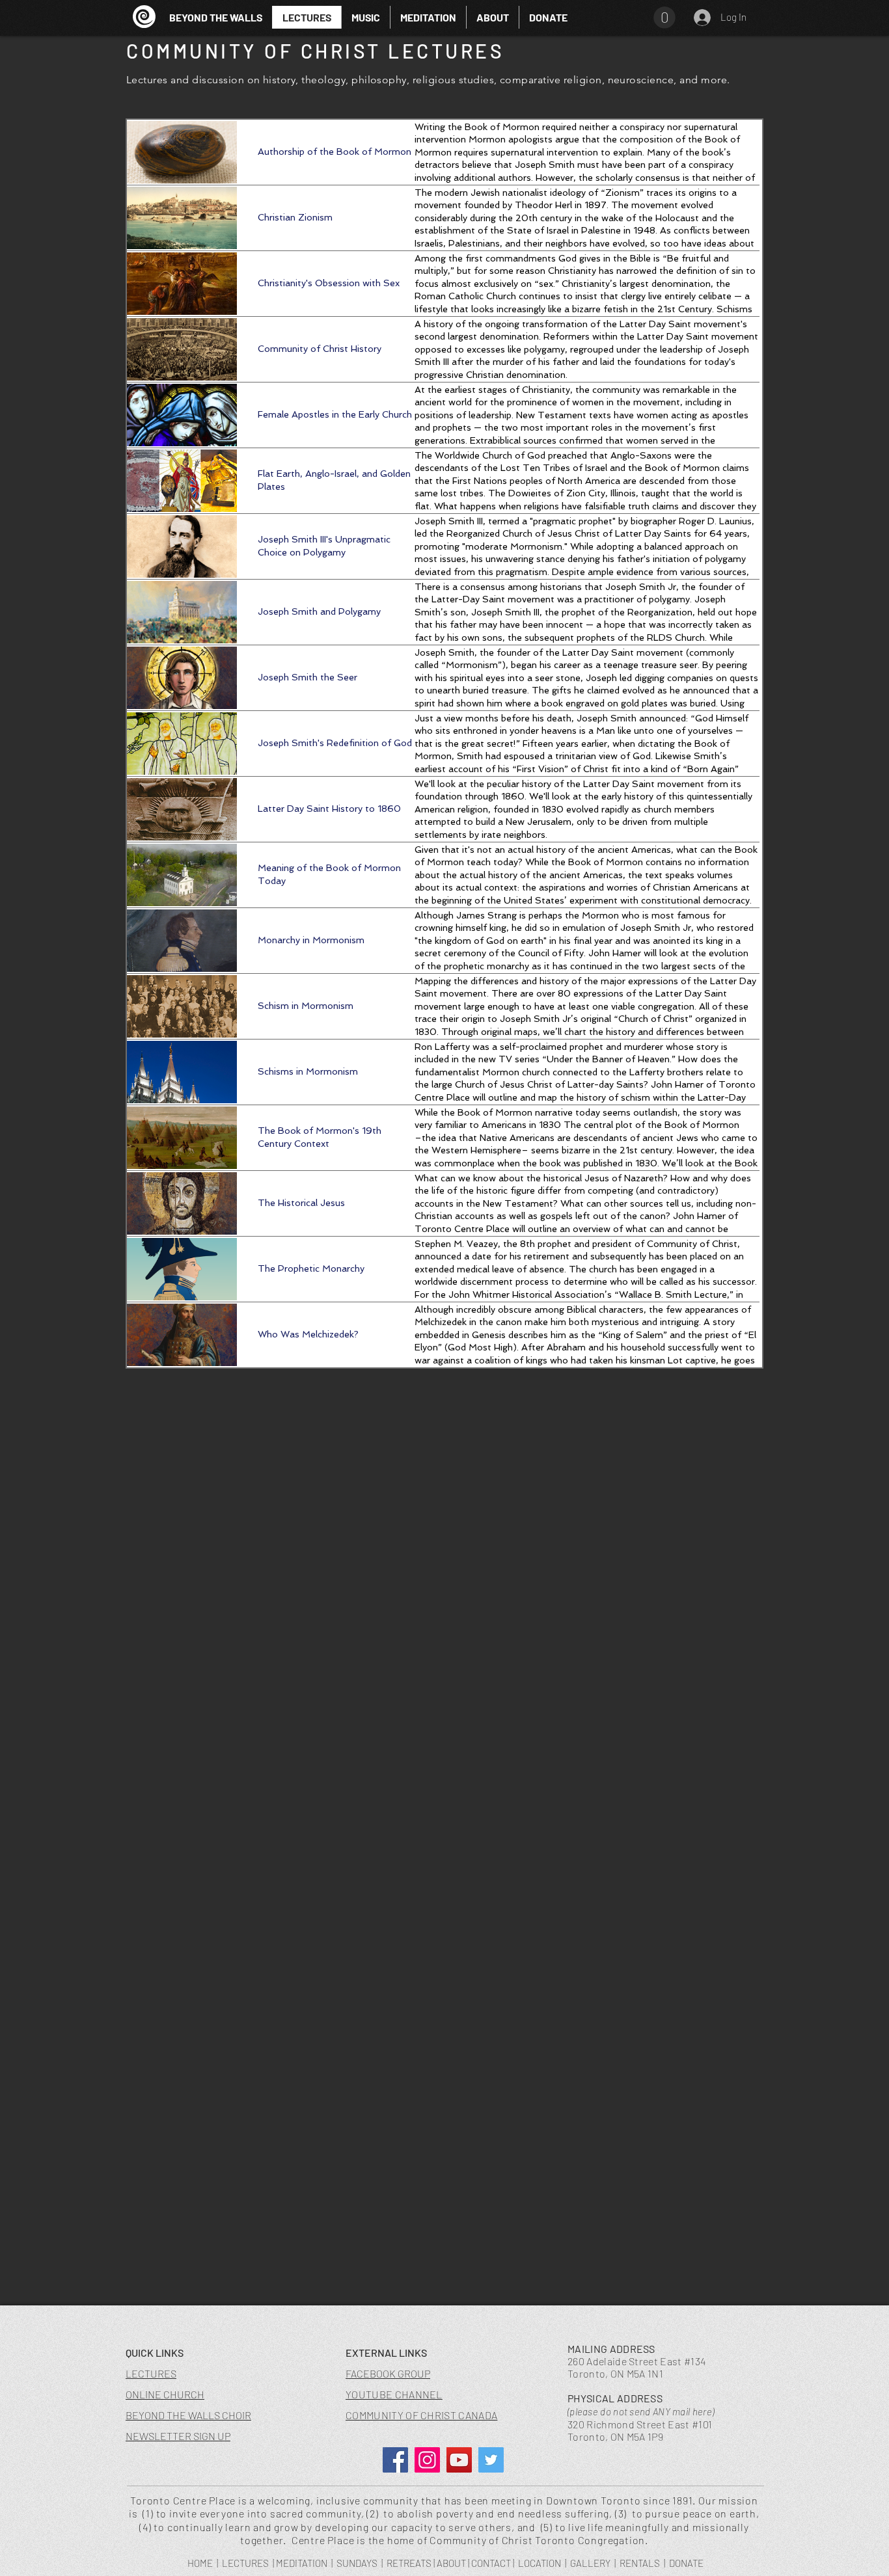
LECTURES (245, 2563)
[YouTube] (459, 2460)
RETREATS (409, 2563)
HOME (200, 2563)
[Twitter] (491, 2460)
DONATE (686, 2563)
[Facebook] (395, 2460)
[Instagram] (427, 2460)
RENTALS (640, 2563)
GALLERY (590, 2563)
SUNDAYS (357, 2563)
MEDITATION (302, 2563)
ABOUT (451, 2563)
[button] (365, 17)
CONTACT (491, 2563)
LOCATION (540, 2563)
